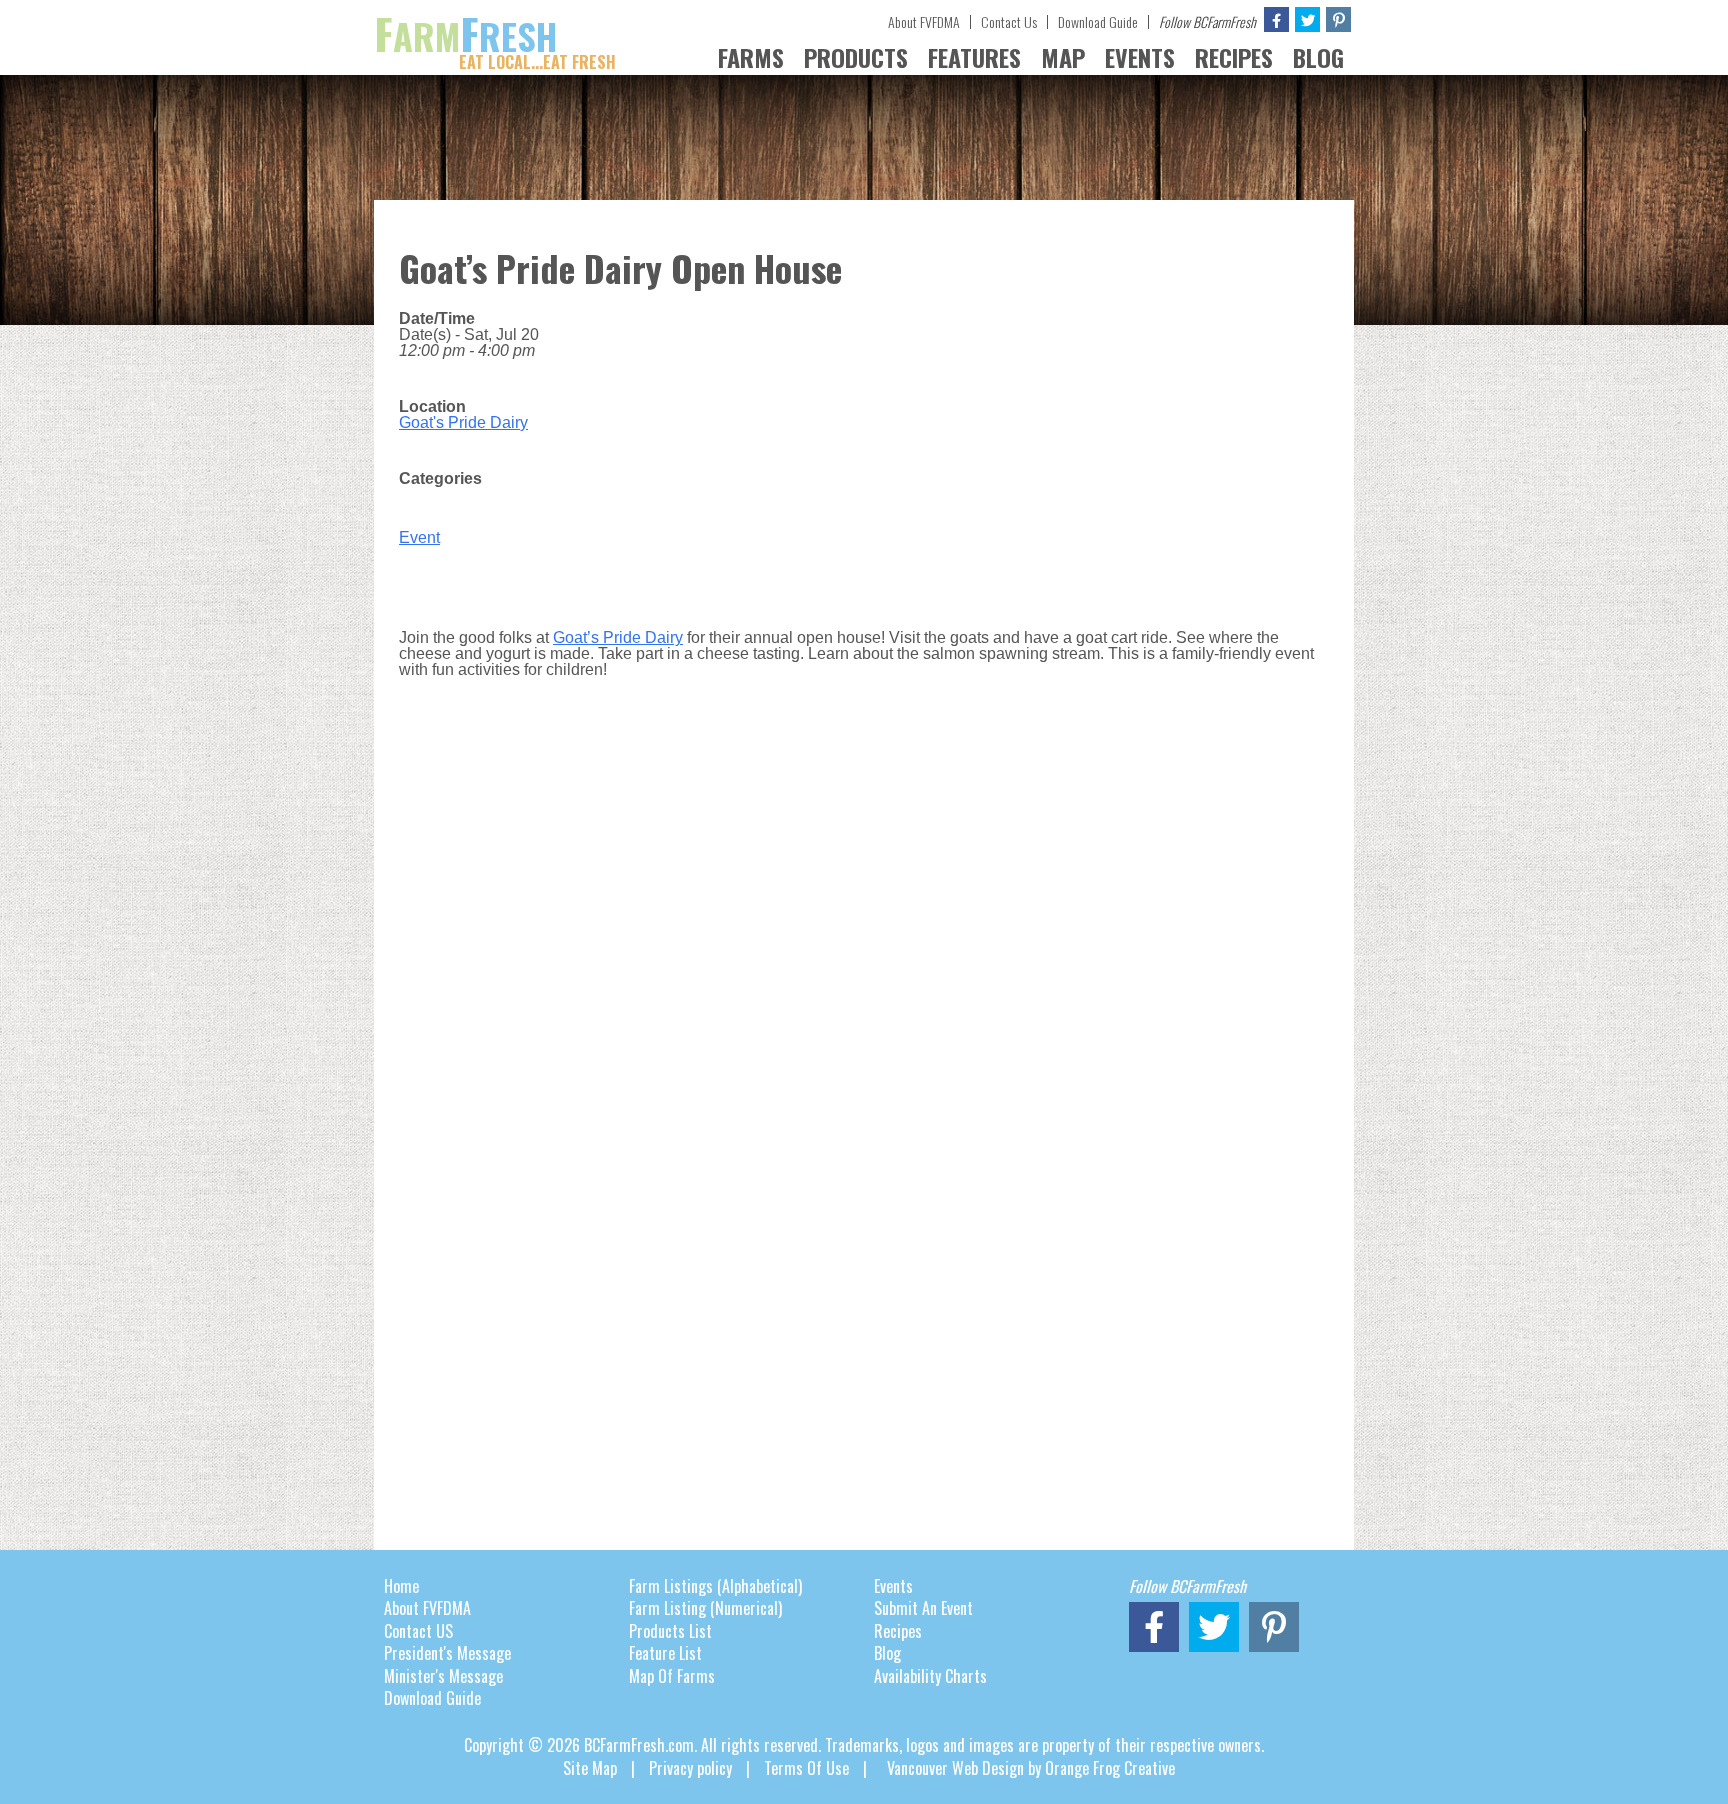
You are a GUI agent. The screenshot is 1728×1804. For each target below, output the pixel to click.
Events (893, 1586)
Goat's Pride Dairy (463, 422)
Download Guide (1098, 21)
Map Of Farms (672, 1676)
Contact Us (1009, 21)
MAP (1063, 57)
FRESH (495, 36)
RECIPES (1234, 57)
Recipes (898, 1631)
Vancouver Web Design (955, 1768)
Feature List (665, 1653)
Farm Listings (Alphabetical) (715, 1586)
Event (419, 537)
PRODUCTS (856, 57)
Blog (887, 1653)
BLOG (1318, 57)
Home (401, 1586)
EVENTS (1140, 57)
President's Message (447, 1653)
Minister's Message (443, 1676)
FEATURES (974, 57)
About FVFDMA (924, 21)
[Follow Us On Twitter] (1307, 19)
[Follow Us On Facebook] (1276, 19)
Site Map (590, 1768)
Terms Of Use (806, 1768)
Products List (670, 1631)
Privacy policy (690, 1768)
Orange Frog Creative (1110, 1768)
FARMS (751, 57)
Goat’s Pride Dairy (618, 637)
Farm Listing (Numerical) (705, 1608)
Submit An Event (923, 1608)
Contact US (418, 1631)
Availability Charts (930, 1676)
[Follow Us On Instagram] (1338, 19)
